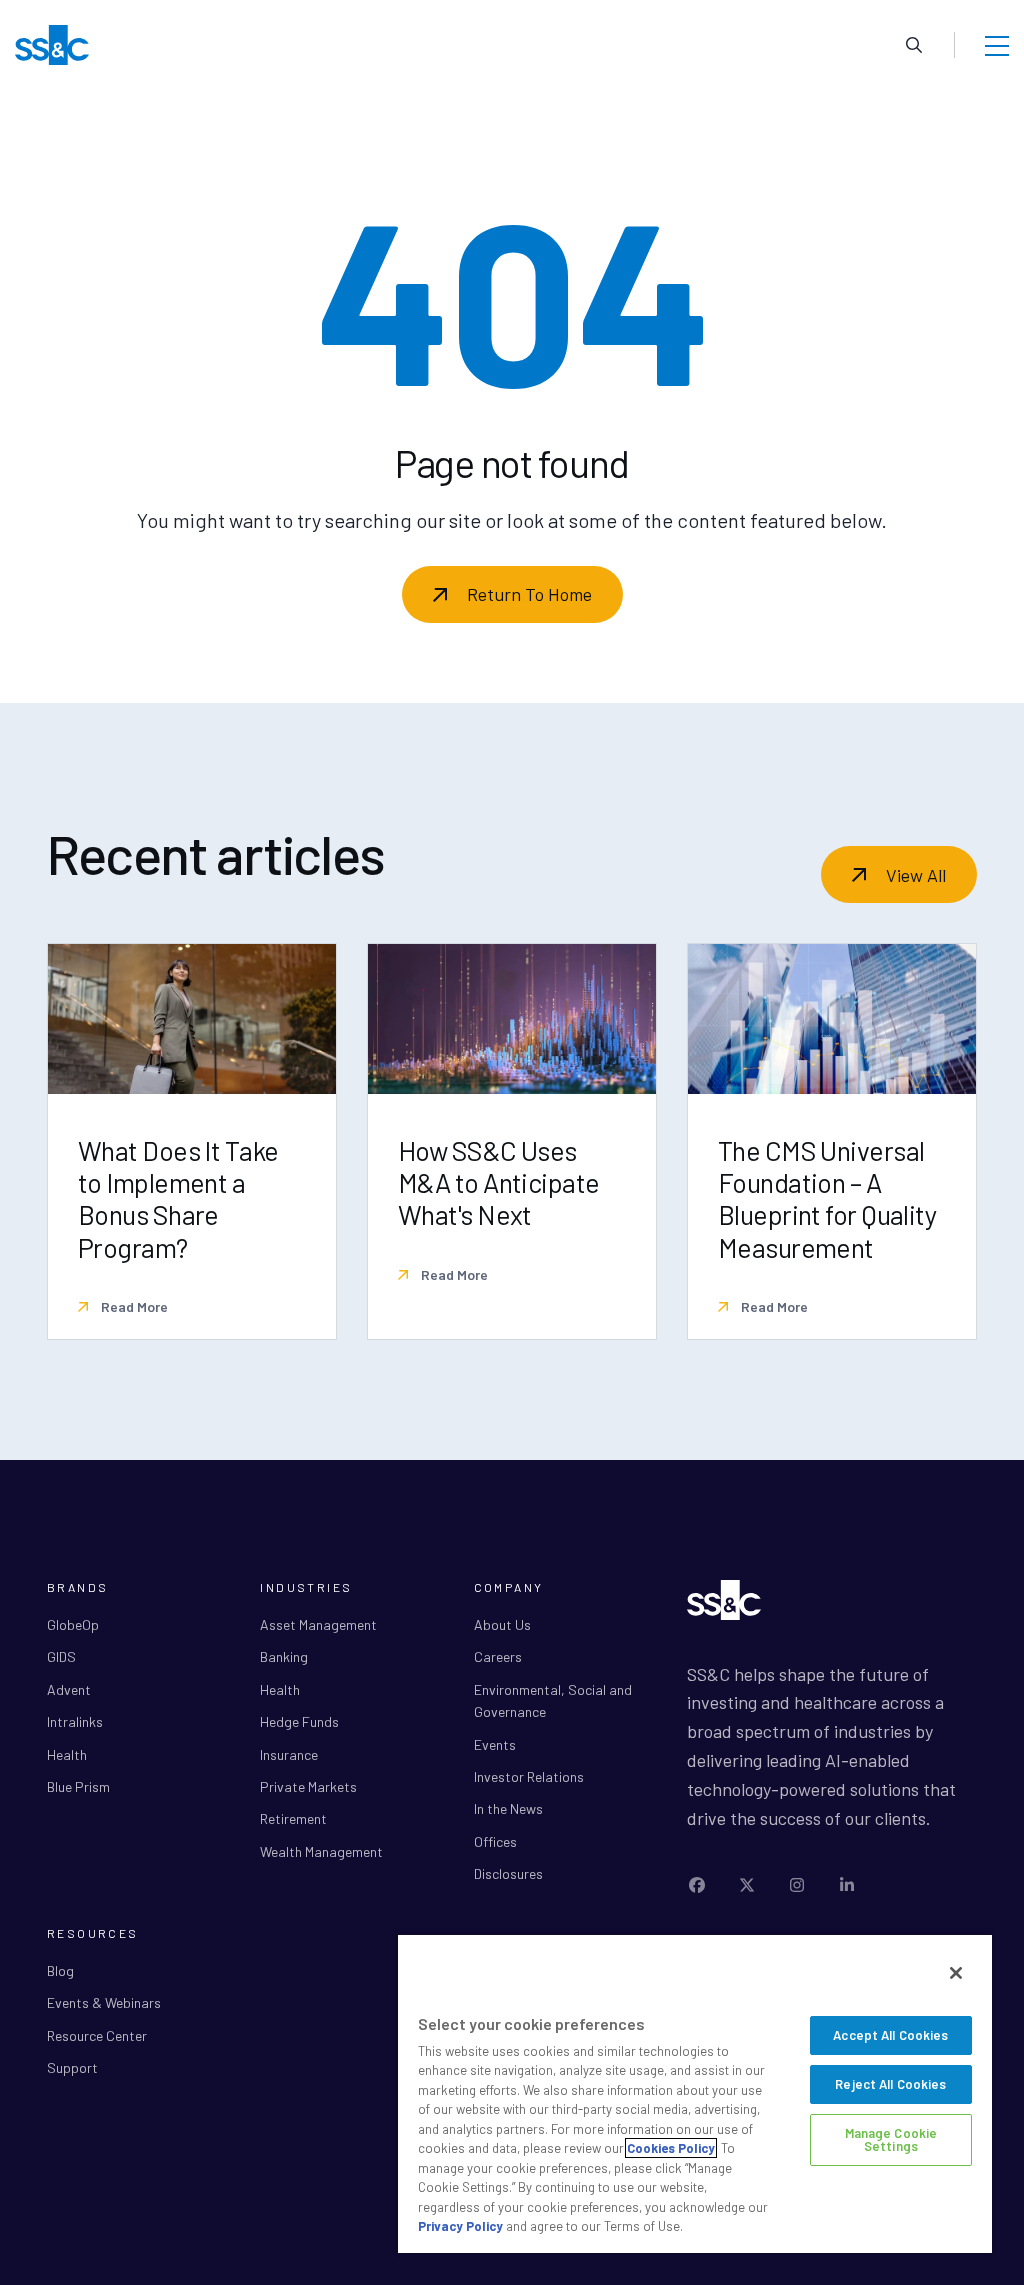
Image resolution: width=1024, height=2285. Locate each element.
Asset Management (318, 1624)
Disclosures (508, 1873)
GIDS (61, 1656)
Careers (498, 1656)
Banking (284, 1656)
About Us (502, 1624)
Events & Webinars (104, 2002)
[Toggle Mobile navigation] (997, 45)
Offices (495, 1841)
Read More (133, 1306)
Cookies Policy (671, 2148)
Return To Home (529, 594)
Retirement (293, 1818)
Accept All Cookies (890, 2035)
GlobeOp (73, 1624)
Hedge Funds (299, 1721)
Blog (60, 1970)
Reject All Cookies (890, 2084)
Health (67, 1754)
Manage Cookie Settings (891, 2139)
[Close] (956, 1973)
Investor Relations (529, 1776)
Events (495, 1744)
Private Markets (308, 1786)
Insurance (289, 1754)
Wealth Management (321, 1851)
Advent (69, 1689)
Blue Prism (78, 1786)
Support (72, 2067)
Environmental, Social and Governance (553, 1700)
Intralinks (75, 1721)
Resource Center (97, 2035)
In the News (508, 1808)
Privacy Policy (460, 2226)
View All (916, 875)
